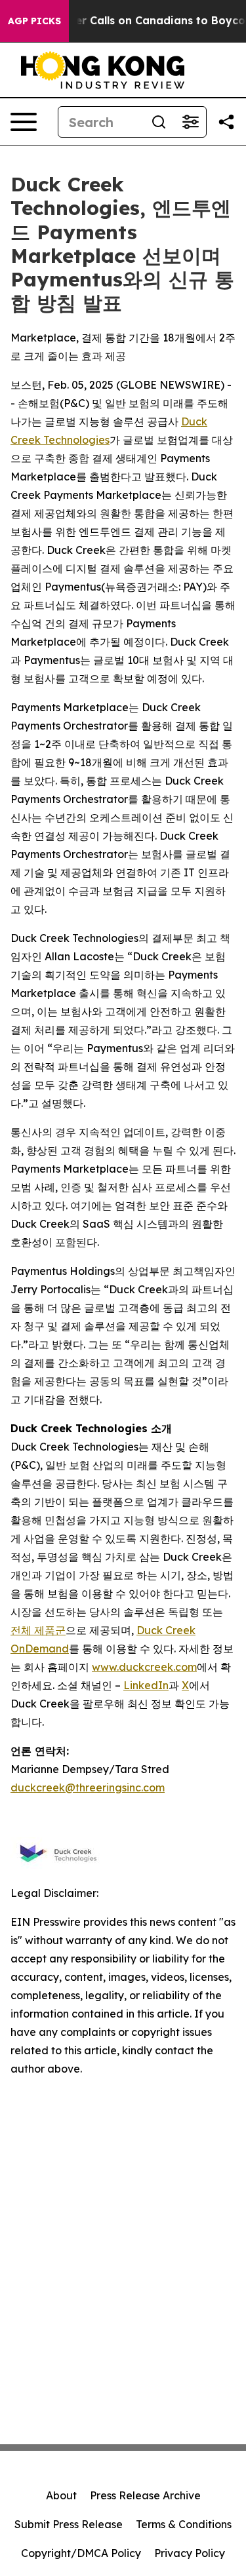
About (61, 2495)
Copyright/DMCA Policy (81, 2553)
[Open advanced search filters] (190, 122)
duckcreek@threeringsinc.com (88, 1787)
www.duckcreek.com (144, 1667)
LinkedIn (146, 1685)
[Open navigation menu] (24, 122)
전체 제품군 (38, 1630)
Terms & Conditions (184, 2524)
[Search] (159, 122)
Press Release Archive (145, 2495)
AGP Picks (34, 21)
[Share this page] (226, 122)
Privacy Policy (190, 2553)
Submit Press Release (69, 2524)
